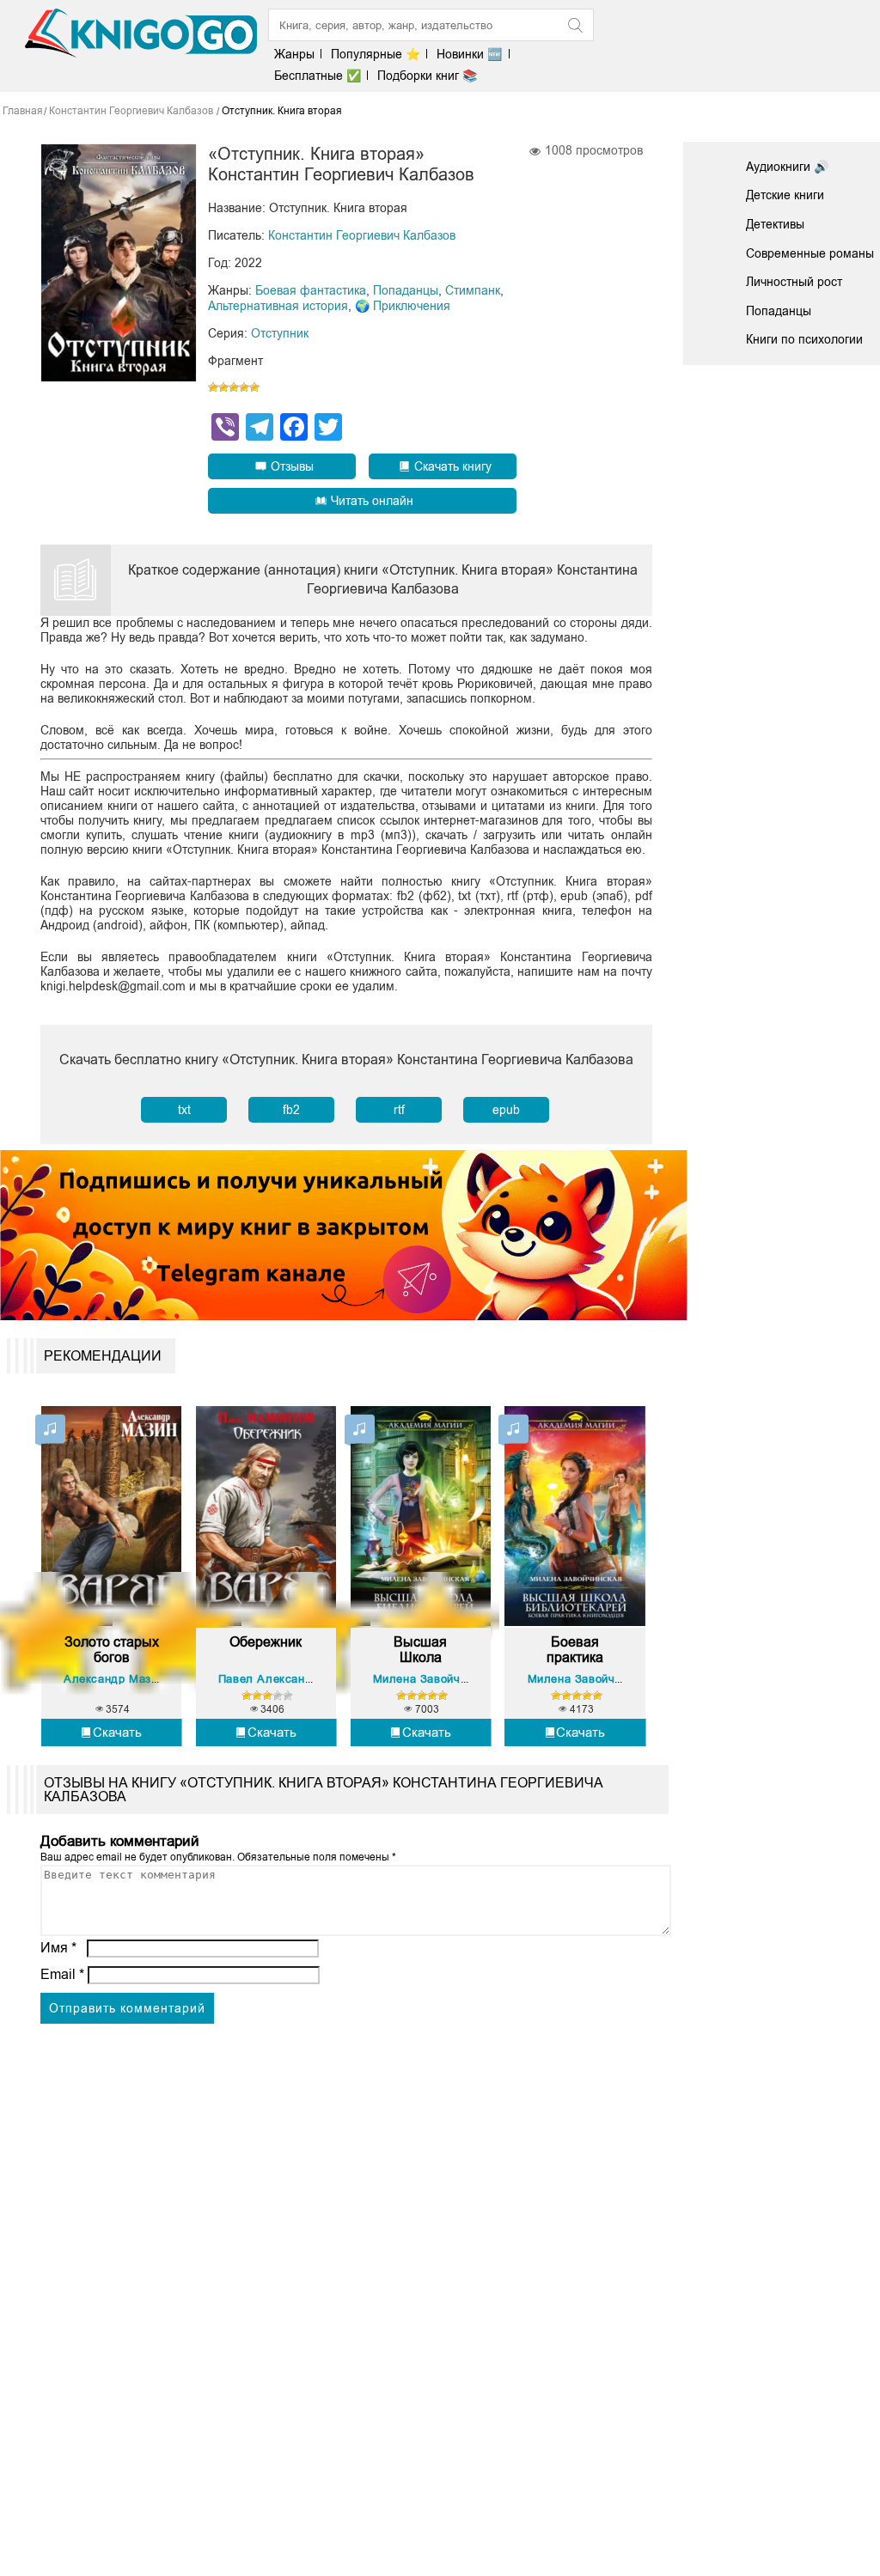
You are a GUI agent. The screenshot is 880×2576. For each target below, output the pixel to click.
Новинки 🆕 (469, 54)
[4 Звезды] (244, 387)
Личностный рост (794, 282)
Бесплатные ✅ (318, 76)
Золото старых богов (112, 1650)
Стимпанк (473, 290)
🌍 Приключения (403, 306)
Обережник (266, 1642)
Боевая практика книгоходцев (575, 1650)
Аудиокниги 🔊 (787, 167)
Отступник (280, 333)
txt (184, 1110)
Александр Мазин (114, 1679)
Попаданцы (406, 290)
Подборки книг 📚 (427, 76)
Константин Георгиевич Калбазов (362, 235)
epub (506, 1110)
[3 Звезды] (234, 387)
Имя (58, 1948)
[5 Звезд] (254, 387)
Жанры (294, 54)
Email (62, 1974)
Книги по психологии (804, 339)
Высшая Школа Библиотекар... (420, 1650)
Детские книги (785, 195)
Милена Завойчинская (436, 1679)
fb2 (291, 1110)
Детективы (775, 224)
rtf (399, 1110)
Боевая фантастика (311, 290)
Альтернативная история (278, 306)
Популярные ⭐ (376, 54)
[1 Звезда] (213, 387)
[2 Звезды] (223, 387)
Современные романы (810, 253)
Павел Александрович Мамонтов (312, 1679)
